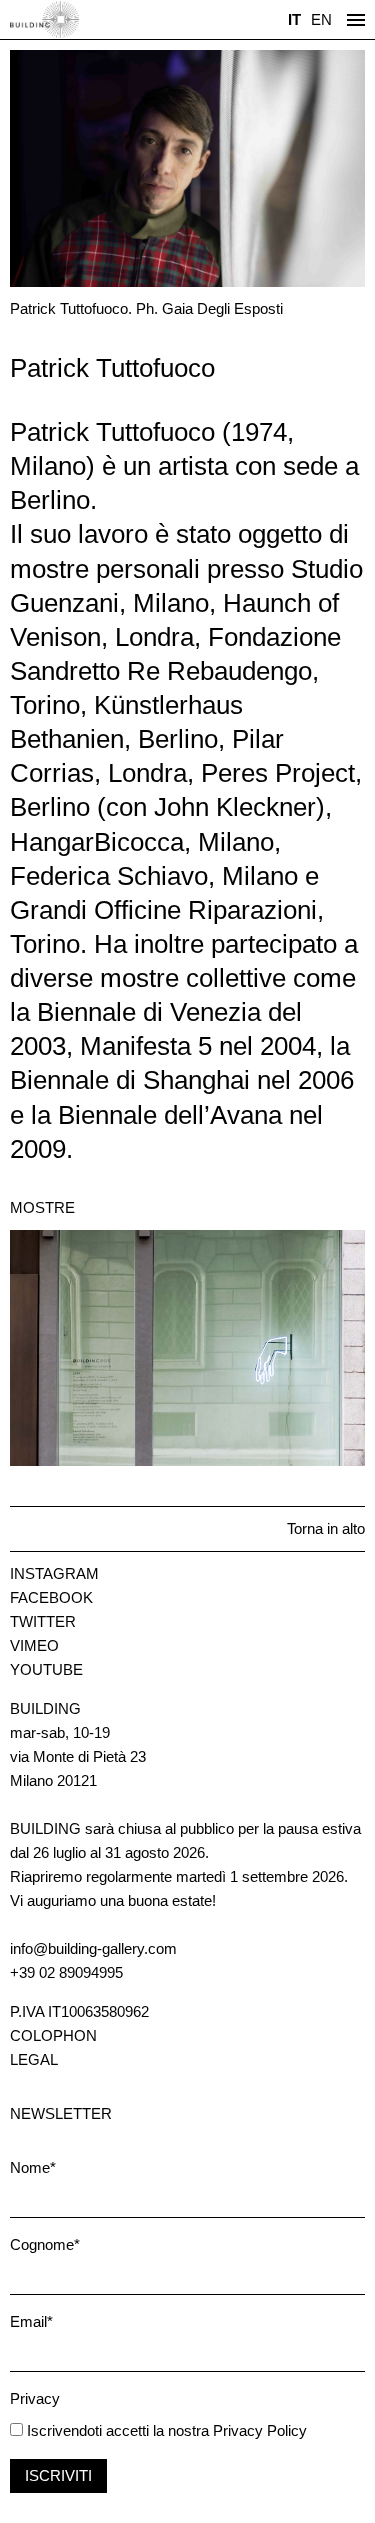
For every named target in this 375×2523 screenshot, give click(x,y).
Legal (34, 2059)
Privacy (35, 2398)
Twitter (43, 1621)
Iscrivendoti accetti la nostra (116, 2430)
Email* (31, 2321)
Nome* (33, 2167)
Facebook (51, 1597)
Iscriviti (58, 2475)
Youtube (46, 1669)
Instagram (54, 1573)
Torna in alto (326, 1528)
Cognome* (45, 2244)
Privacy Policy (260, 2430)
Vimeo (34, 1645)
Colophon (53, 2035)
